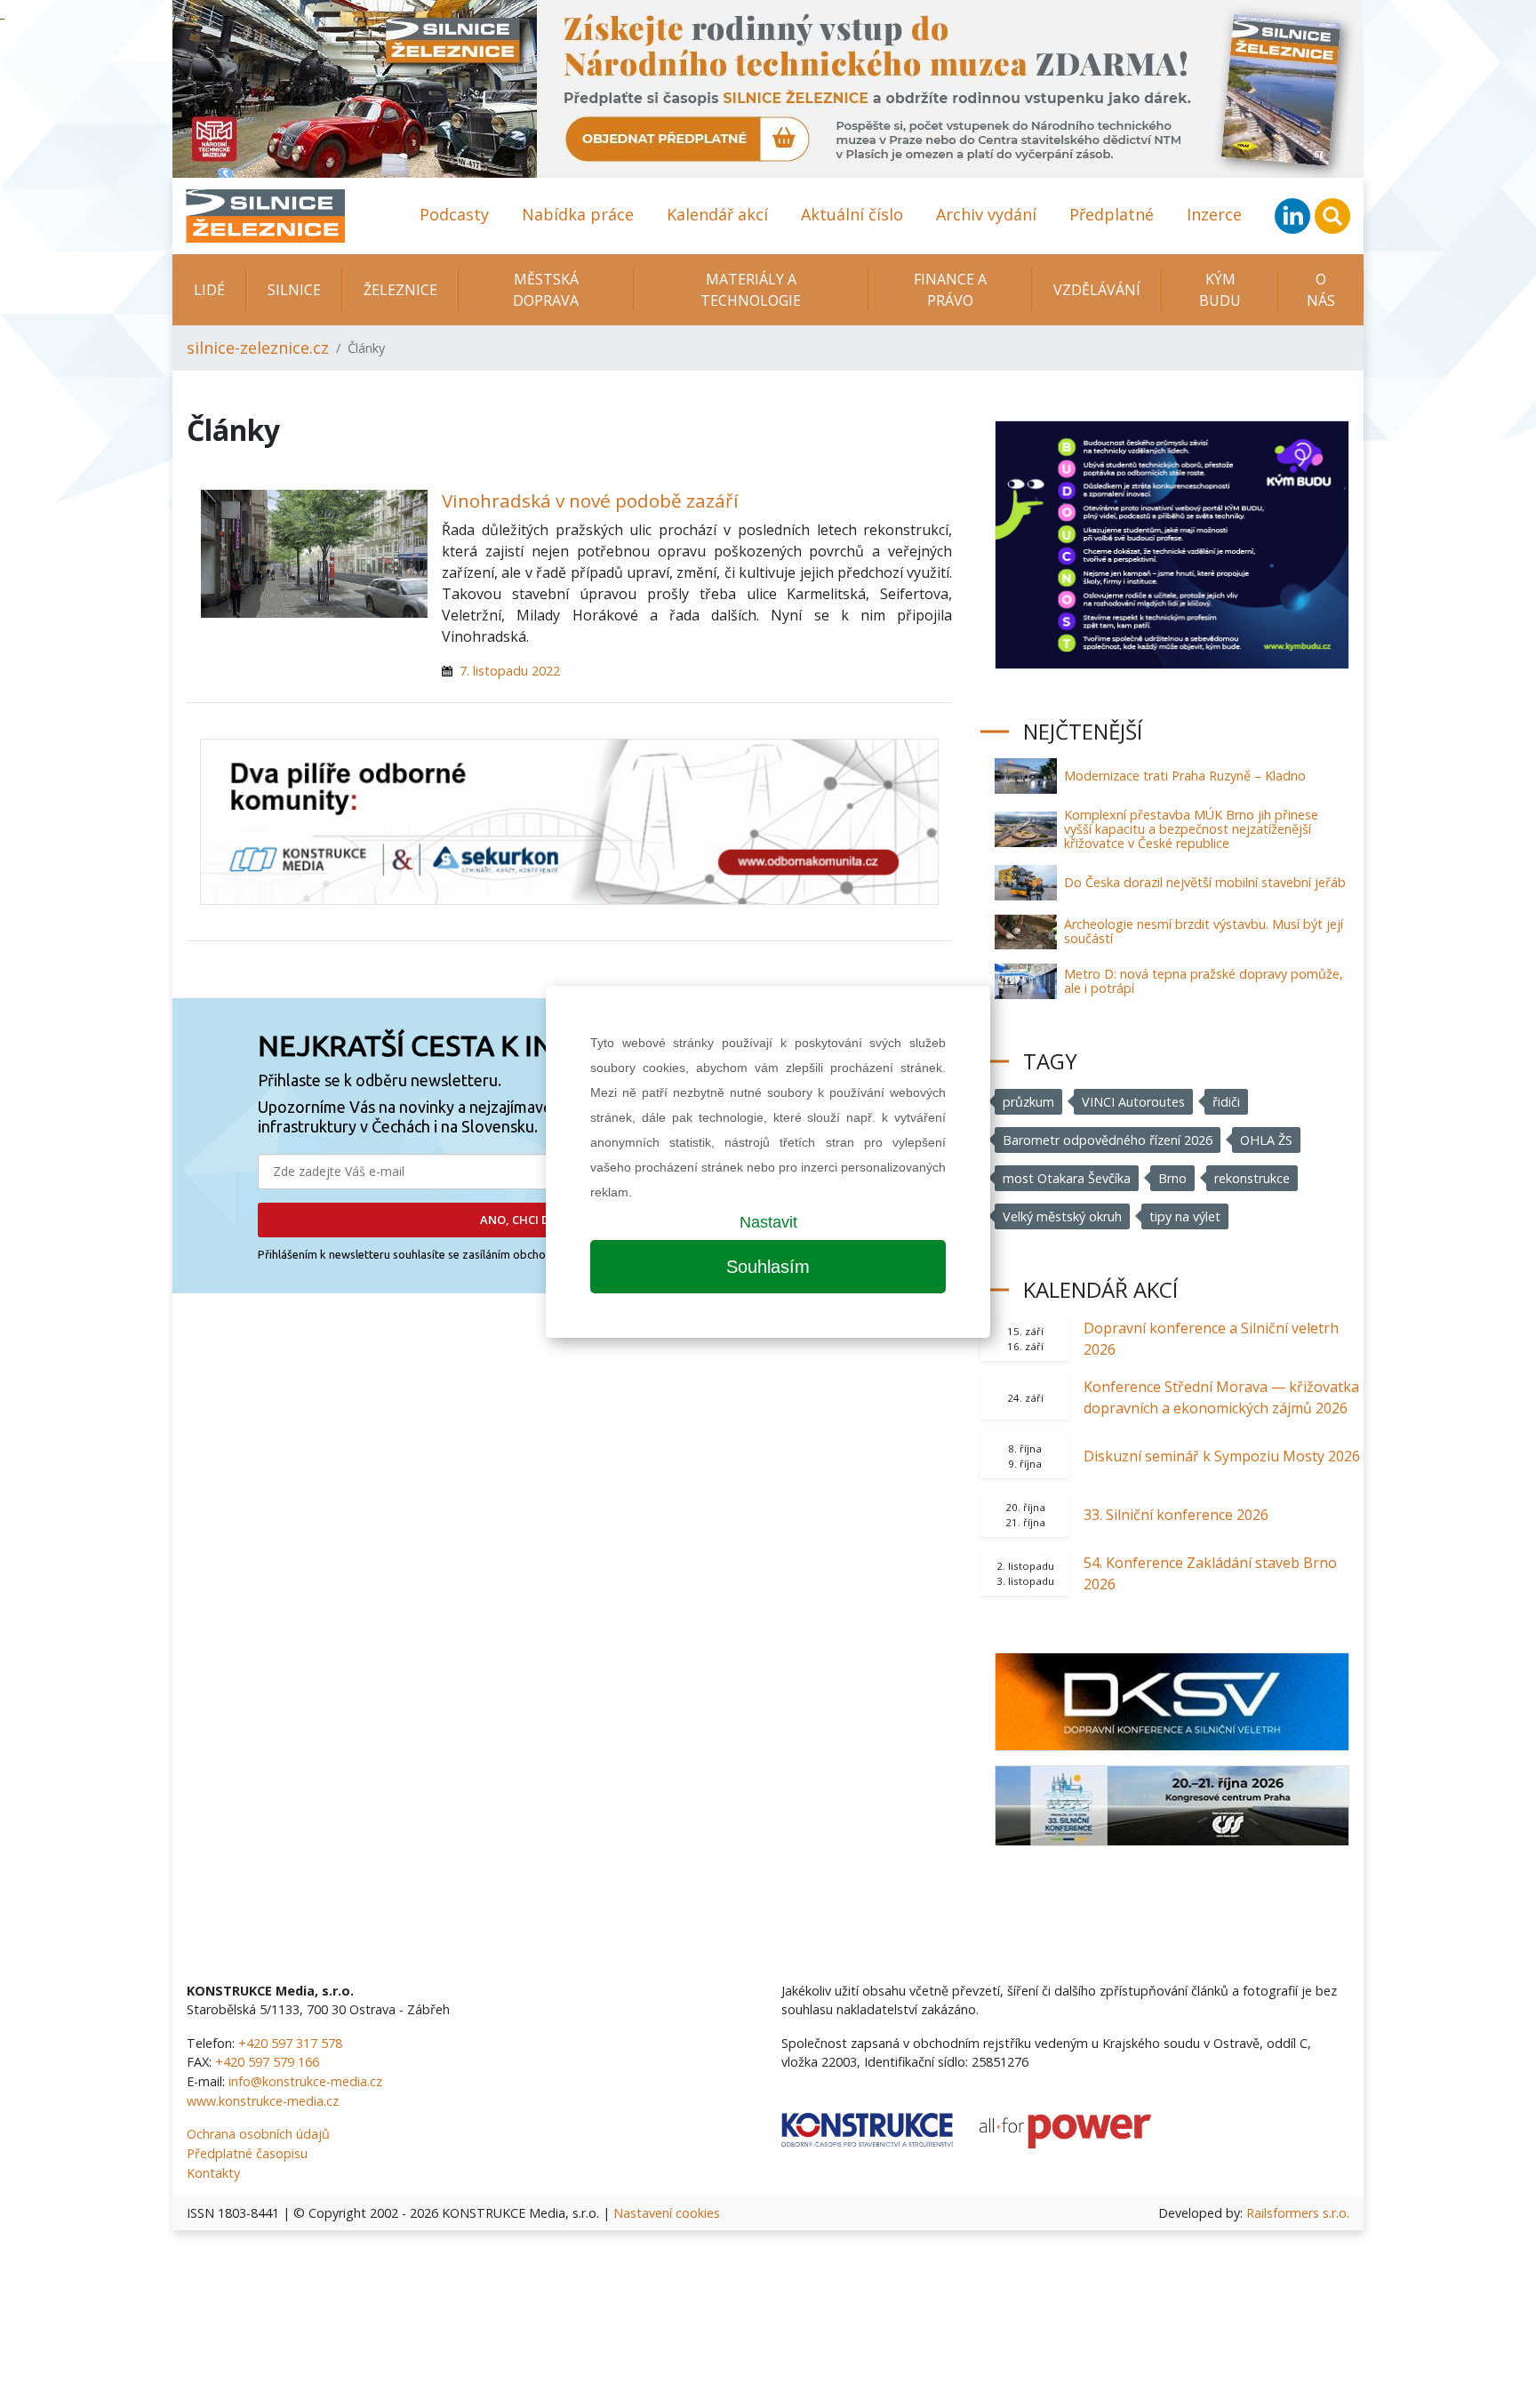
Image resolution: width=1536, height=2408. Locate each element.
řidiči (1226, 1102)
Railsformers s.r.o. (1298, 2213)
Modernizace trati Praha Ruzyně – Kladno (1185, 776)
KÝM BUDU (1220, 290)
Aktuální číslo (852, 214)
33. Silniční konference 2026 (1176, 1515)
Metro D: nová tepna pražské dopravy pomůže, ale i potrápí (1204, 981)
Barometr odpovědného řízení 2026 (1108, 1140)
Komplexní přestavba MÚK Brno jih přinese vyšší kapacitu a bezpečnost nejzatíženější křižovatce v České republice (1191, 829)
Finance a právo (950, 290)
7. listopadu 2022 (510, 671)
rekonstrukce (1252, 1178)
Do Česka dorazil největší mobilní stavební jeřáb (1205, 882)
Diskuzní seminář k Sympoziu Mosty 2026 (1222, 1456)
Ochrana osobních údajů (258, 2134)
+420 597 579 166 (267, 2062)
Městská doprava (546, 290)
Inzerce (1214, 214)
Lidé (209, 290)
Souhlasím (768, 1267)
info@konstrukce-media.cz (305, 2081)
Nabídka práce (578, 214)
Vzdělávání (1097, 290)
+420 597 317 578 (290, 2043)
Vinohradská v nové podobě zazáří (590, 500)
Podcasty (454, 214)
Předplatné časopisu (247, 2153)
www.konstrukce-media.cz (263, 2101)
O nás (1321, 290)
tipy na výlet (1185, 1216)
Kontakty (213, 2173)
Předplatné (1112, 214)
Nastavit (768, 1222)
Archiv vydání (986, 214)
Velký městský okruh (1062, 1216)
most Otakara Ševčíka (1067, 1178)
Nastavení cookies (667, 2213)
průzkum (1028, 1102)
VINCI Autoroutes (1133, 1102)
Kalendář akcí (717, 214)
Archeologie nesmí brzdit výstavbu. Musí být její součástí (1204, 931)
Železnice (400, 290)
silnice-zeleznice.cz (258, 348)
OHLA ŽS (1266, 1140)
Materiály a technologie (751, 290)
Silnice (294, 290)
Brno (1172, 1178)
